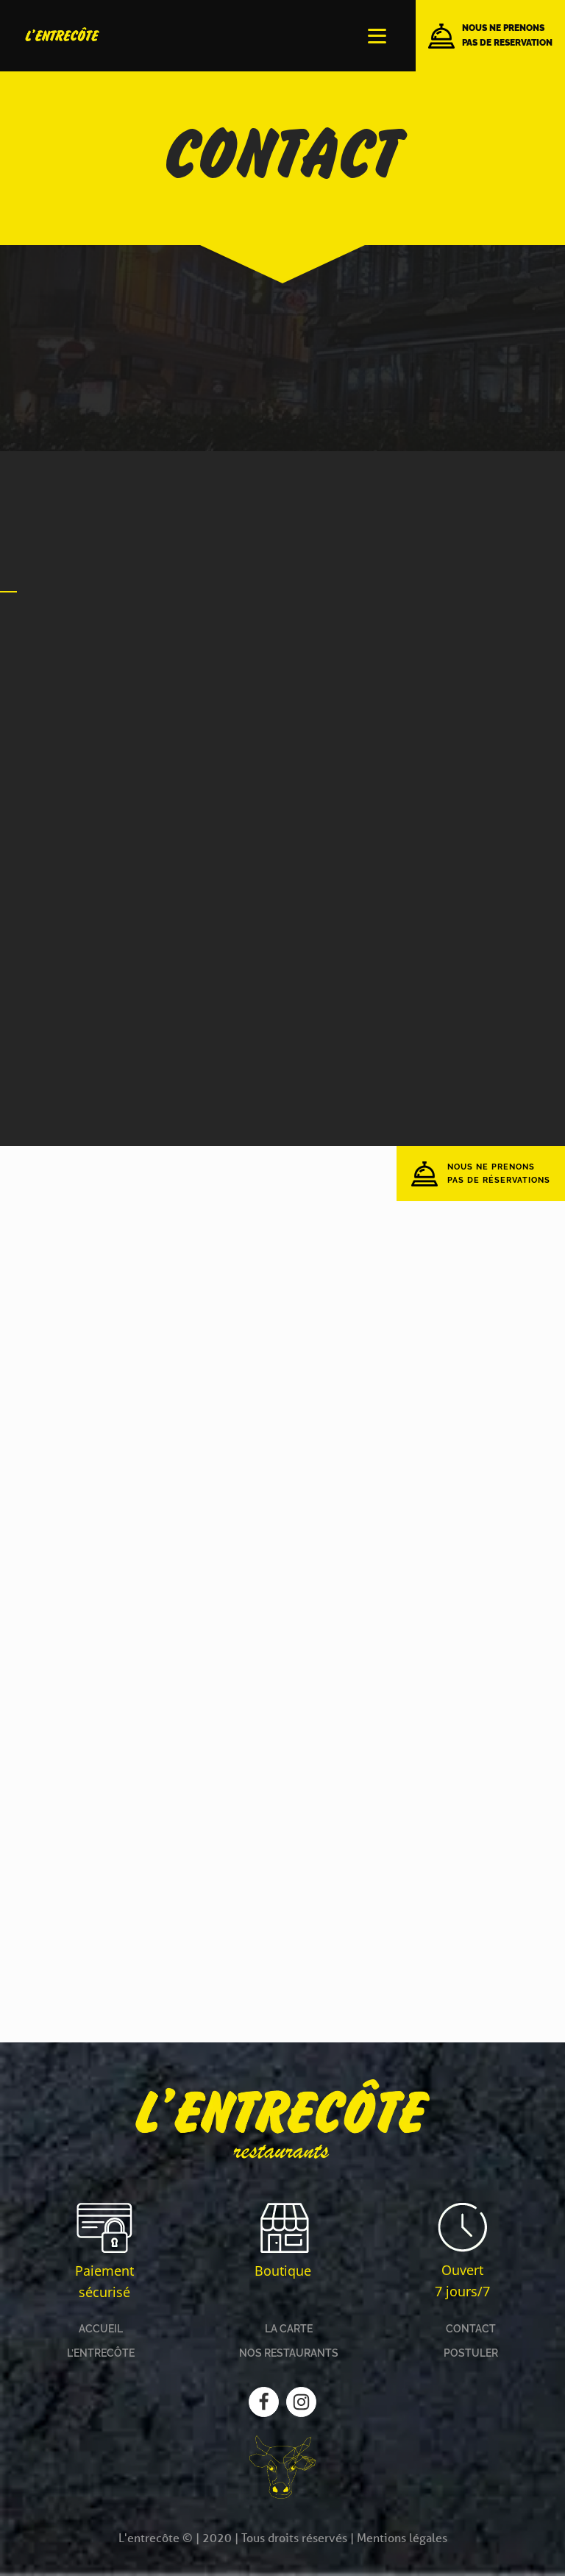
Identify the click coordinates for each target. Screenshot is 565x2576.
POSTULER (471, 2353)
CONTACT (471, 2329)
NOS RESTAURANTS (289, 2353)
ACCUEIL (101, 2329)
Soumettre (224, 1059)
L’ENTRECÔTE (101, 2353)
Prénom (202, 638)
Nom (380, 638)
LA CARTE (289, 2329)
